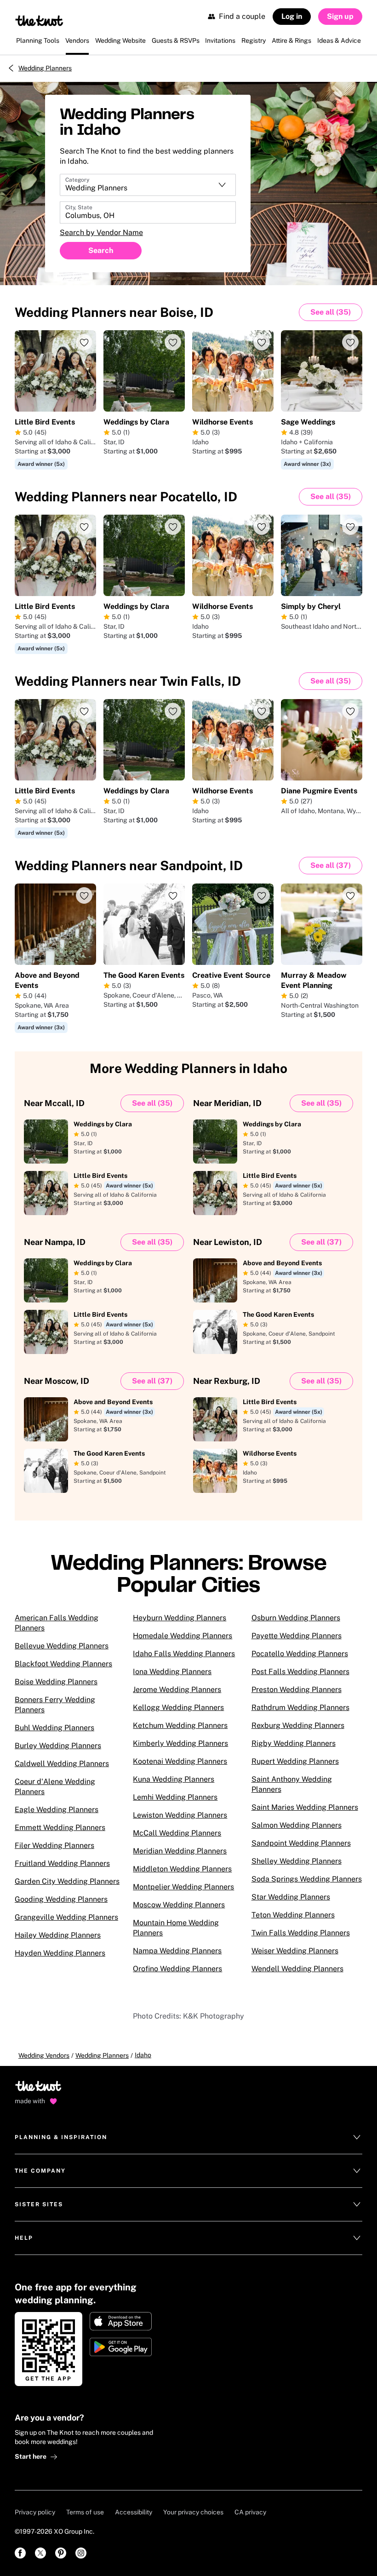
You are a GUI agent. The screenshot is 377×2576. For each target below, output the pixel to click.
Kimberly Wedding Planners (180, 1743)
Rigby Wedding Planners (294, 1743)
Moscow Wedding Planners (179, 1905)
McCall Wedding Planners (177, 1833)
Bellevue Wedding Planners (62, 1646)
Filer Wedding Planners (54, 1845)
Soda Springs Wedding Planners (307, 1879)
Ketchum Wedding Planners (180, 1725)
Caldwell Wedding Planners (62, 1764)
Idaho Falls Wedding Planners (184, 1654)
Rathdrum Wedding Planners (300, 1707)
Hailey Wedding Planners (58, 1935)
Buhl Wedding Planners (54, 1728)
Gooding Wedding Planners (61, 1899)
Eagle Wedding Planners (57, 1810)
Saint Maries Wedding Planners (305, 1807)
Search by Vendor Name (101, 232)
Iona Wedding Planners (172, 1672)
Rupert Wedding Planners (295, 1761)
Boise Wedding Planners (56, 1682)
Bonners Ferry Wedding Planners (55, 1705)
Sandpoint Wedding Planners (301, 1843)
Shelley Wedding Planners (297, 1861)
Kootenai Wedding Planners (180, 1761)
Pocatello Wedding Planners (300, 1654)
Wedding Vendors (44, 2055)
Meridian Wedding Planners (180, 1851)
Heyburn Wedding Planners (180, 1618)
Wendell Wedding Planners (297, 1969)
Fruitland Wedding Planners (62, 1863)
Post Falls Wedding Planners (300, 1672)
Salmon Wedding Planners (297, 1825)
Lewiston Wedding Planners (180, 1815)
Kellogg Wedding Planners (178, 1707)
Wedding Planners (45, 68)
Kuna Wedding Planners (174, 1779)
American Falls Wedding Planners (57, 1623)
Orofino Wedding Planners (177, 1969)
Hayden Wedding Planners (60, 1953)
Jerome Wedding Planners (177, 1690)
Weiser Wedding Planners (295, 1951)
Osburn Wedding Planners (296, 1618)
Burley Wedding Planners (58, 1746)
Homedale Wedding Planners (183, 1636)
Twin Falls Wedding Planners (301, 1933)
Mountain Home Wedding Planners (176, 1928)
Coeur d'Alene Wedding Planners (55, 1787)
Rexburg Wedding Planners (298, 1725)
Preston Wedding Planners (297, 1690)
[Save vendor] (84, 342)
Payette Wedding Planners (297, 1636)
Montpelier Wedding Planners (183, 1887)
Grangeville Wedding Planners (66, 1917)
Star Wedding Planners (291, 1897)
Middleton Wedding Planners (182, 1869)
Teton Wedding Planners (293, 1915)
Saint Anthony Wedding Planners (292, 1784)
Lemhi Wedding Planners (175, 1797)
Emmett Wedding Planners (60, 1827)
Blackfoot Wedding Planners (63, 1664)
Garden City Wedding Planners (67, 1881)
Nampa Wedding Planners (177, 1951)
